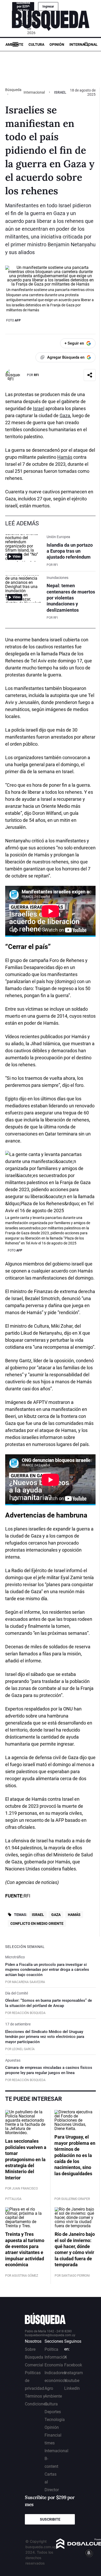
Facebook (73, 2365)
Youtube (72, 2381)
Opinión (57, 44)
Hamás (65, 457)
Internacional (84, 44)
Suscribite (50, 2519)
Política (51, 2349)
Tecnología (55, 2420)
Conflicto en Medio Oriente (37, 1923)
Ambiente (14, 44)
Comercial (34, 2365)
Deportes (53, 2412)
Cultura (36, 44)
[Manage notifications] (89, 2553)
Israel (39, 408)
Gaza (65, 415)
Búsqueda (13, 90)
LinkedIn (72, 2388)
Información (56, 2357)
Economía (54, 2365)
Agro (49, 2388)
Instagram (74, 2373)
